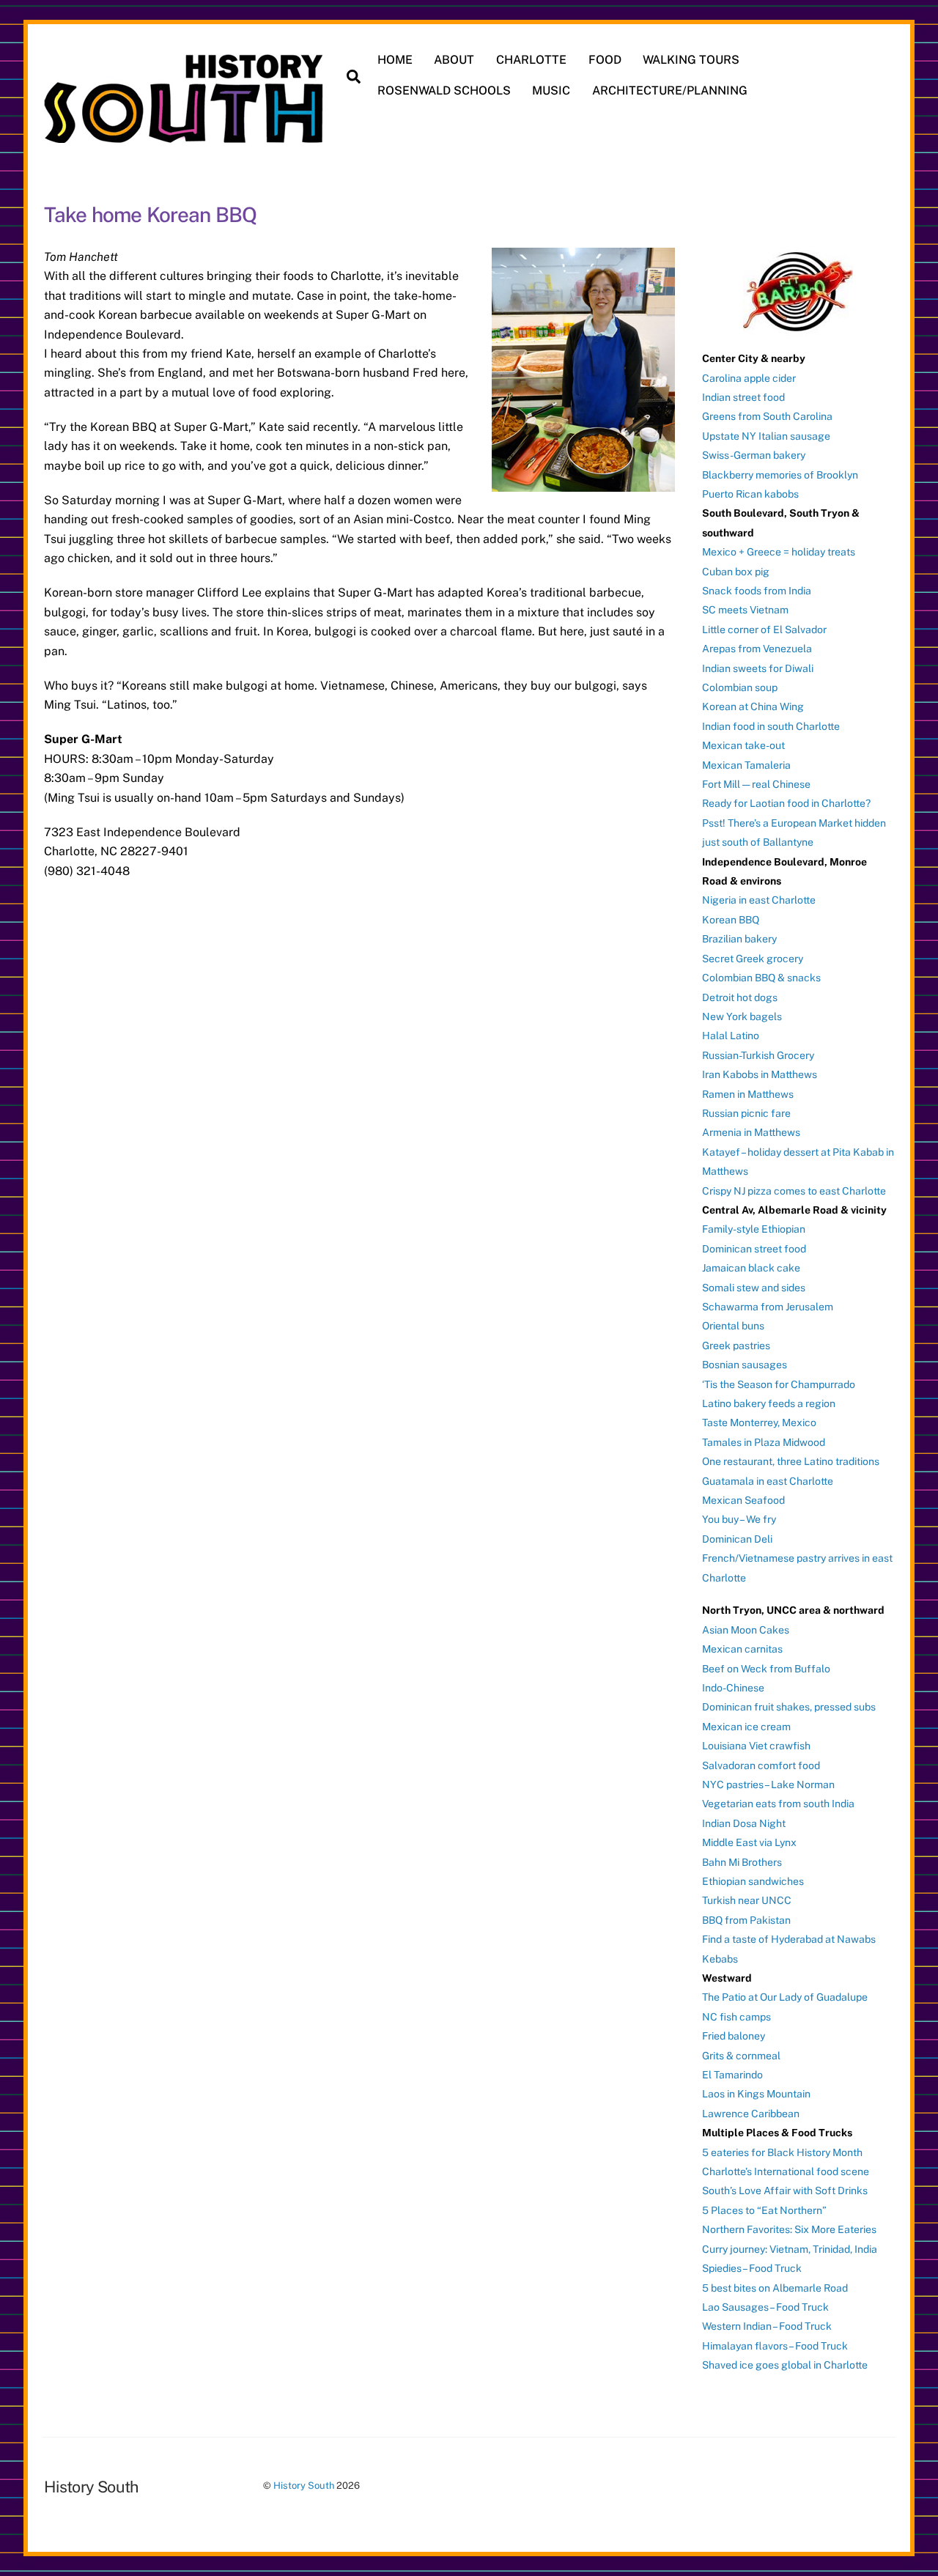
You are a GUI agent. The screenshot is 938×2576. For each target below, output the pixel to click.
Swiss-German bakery (754, 455)
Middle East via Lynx (749, 1842)
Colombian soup (740, 687)
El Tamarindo (732, 2075)
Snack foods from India (757, 591)
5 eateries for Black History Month (782, 2152)
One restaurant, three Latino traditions (791, 1461)
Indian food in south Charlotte (771, 726)
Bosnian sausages (745, 1365)
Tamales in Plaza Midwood (764, 1442)
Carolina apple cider (749, 378)
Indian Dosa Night (744, 1823)
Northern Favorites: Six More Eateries (789, 2229)
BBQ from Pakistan (746, 1920)
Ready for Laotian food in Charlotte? (786, 803)
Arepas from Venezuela (757, 649)
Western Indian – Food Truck (767, 2326)
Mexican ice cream (746, 1727)
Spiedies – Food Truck (752, 2268)
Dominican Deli (737, 1539)
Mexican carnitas (742, 1649)
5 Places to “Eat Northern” (764, 2210)
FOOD (605, 60)
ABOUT (454, 60)
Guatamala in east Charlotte (768, 1481)
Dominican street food (754, 1249)
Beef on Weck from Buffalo (766, 1669)
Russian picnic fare (746, 1113)
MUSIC (551, 91)
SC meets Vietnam (745, 610)
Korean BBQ (731, 920)
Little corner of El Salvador (764, 630)
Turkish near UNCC (747, 1900)
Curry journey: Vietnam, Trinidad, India (790, 2249)
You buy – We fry (739, 1519)
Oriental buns (733, 1326)
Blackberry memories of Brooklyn (780, 475)
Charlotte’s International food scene (786, 2171)
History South (304, 2485)
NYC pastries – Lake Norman (768, 1785)
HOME (395, 60)
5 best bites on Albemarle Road (775, 2288)
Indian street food (743, 397)
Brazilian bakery (739, 939)
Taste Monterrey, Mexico (759, 1422)
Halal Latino (731, 1036)
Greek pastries (736, 1346)
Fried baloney (734, 2036)
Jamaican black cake (751, 1268)
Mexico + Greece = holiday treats (779, 552)
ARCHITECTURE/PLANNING (670, 91)
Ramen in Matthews (748, 1094)
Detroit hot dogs (740, 997)
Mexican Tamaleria (746, 765)
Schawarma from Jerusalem (768, 1307)
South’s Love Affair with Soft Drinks (785, 2191)
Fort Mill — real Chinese (756, 784)
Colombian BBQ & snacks (761, 978)
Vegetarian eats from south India (778, 1804)
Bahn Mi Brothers (742, 1862)
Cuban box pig (736, 572)
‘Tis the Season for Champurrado (779, 1384)
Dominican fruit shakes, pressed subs (789, 1707)
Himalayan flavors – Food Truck (775, 2346)
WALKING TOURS (691, 60)
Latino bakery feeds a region (769, 1403)
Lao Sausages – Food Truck (765, 2307)
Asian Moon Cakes (746, 1630)
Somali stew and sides (754, 1288)
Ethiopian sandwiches (753, 1881)
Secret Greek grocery (753, 959)
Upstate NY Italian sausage (766, 436)
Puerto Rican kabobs (750, 494)
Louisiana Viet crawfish (756, 1746)
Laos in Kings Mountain (756, 2094)
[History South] (185, 136)
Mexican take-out (743, 745)
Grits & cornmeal (741, 2056)
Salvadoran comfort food (761, 1765)
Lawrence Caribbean (751, 2114)
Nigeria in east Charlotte (759, 900)
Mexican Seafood (743, 1500)
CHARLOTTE (531, 60)
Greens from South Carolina (767, 416)
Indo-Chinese (733, 1688)
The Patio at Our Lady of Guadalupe (785, 1997)
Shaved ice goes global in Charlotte (785, 2365)
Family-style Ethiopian (754, 1229)
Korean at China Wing (753, 706)
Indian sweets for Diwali (758, 668)
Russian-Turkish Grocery (758, 1055)
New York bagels (742, 1016)
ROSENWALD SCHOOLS (444, 91)
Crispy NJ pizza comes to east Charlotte (794, 1191)
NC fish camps (736, 2017)
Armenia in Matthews (751, 1132)
